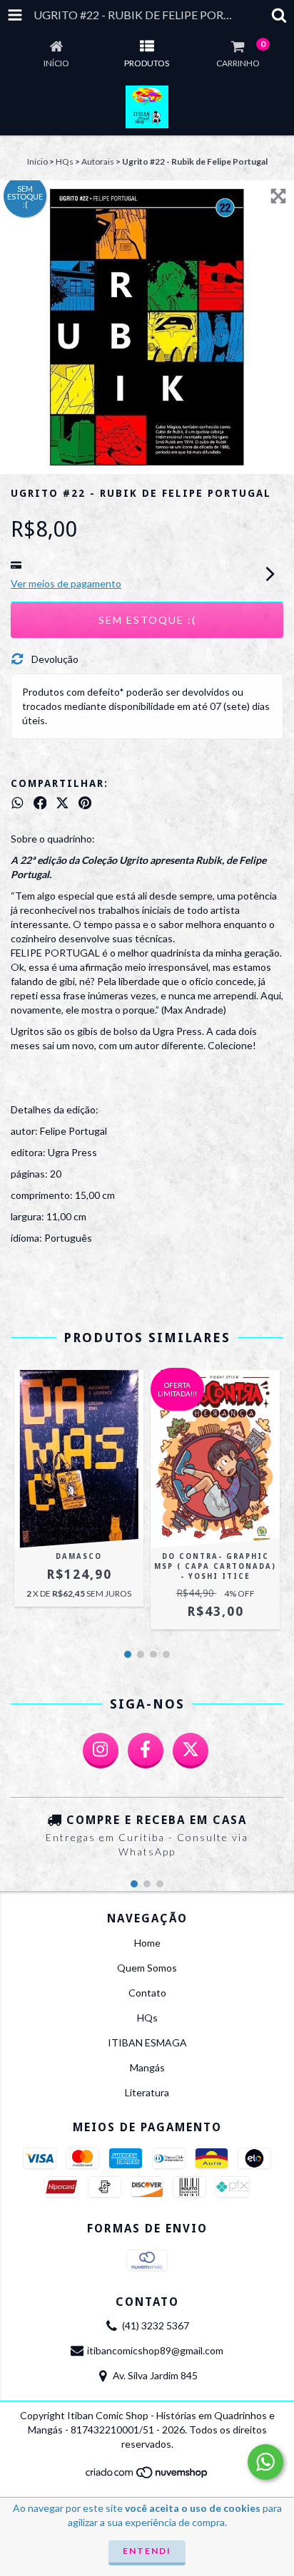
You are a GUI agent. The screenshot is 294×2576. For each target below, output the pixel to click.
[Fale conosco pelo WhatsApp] (265, 2462)
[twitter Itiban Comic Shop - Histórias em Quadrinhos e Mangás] (191, 1751)
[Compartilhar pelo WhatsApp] (17, 803)
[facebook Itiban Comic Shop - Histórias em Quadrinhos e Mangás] (146, 1751)
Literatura (147, 2092)
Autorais (98, 161)
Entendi (147, 2551)
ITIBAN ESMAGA (147, 2042)
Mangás (147, 2067)
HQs (65, 161)
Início (37, 161)
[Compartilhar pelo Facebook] (40, 803)
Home (147, 1943)
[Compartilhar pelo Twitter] (62, 803)
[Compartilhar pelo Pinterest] (85, 803)
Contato (147, 1993)
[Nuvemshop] (147, 2477)
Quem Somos (147, 1968)
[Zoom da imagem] (278, 196)
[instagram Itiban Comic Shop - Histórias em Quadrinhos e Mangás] (101, 1751)
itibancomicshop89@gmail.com (155, 2350)
